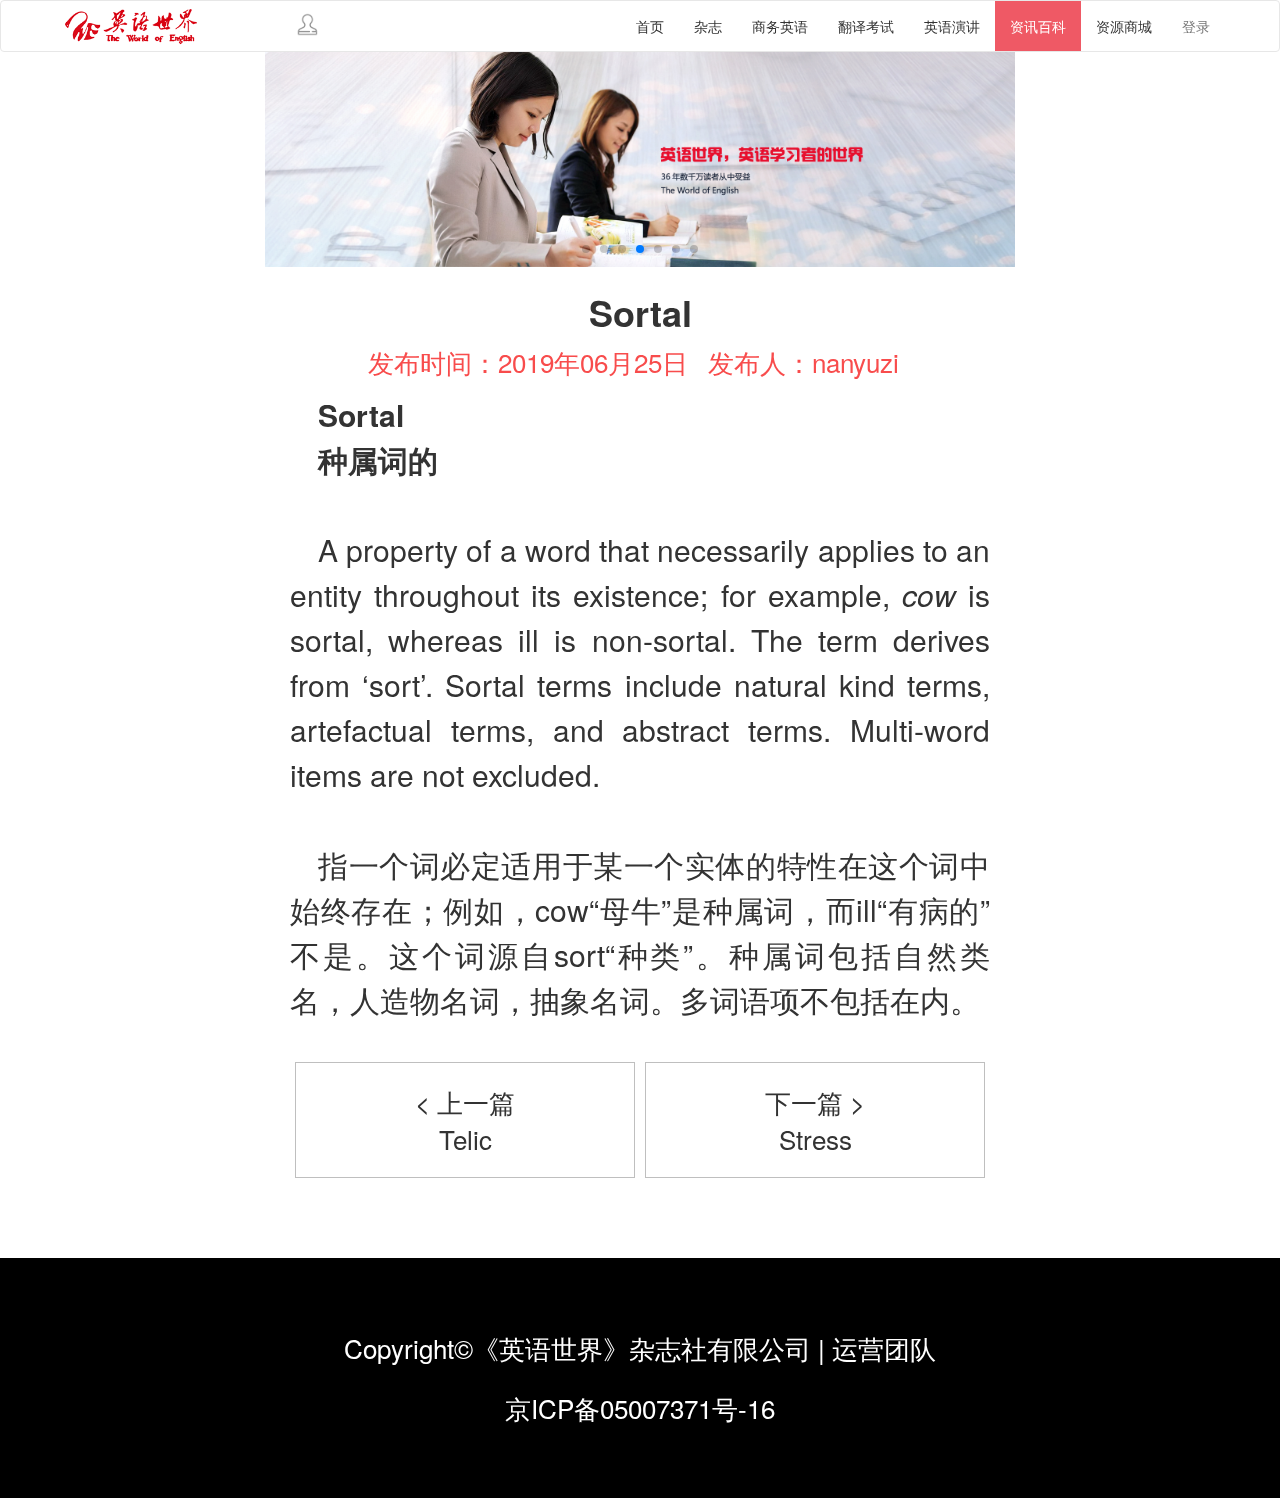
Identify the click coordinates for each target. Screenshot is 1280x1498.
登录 (1196, 26)
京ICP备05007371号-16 (640, 1407)
